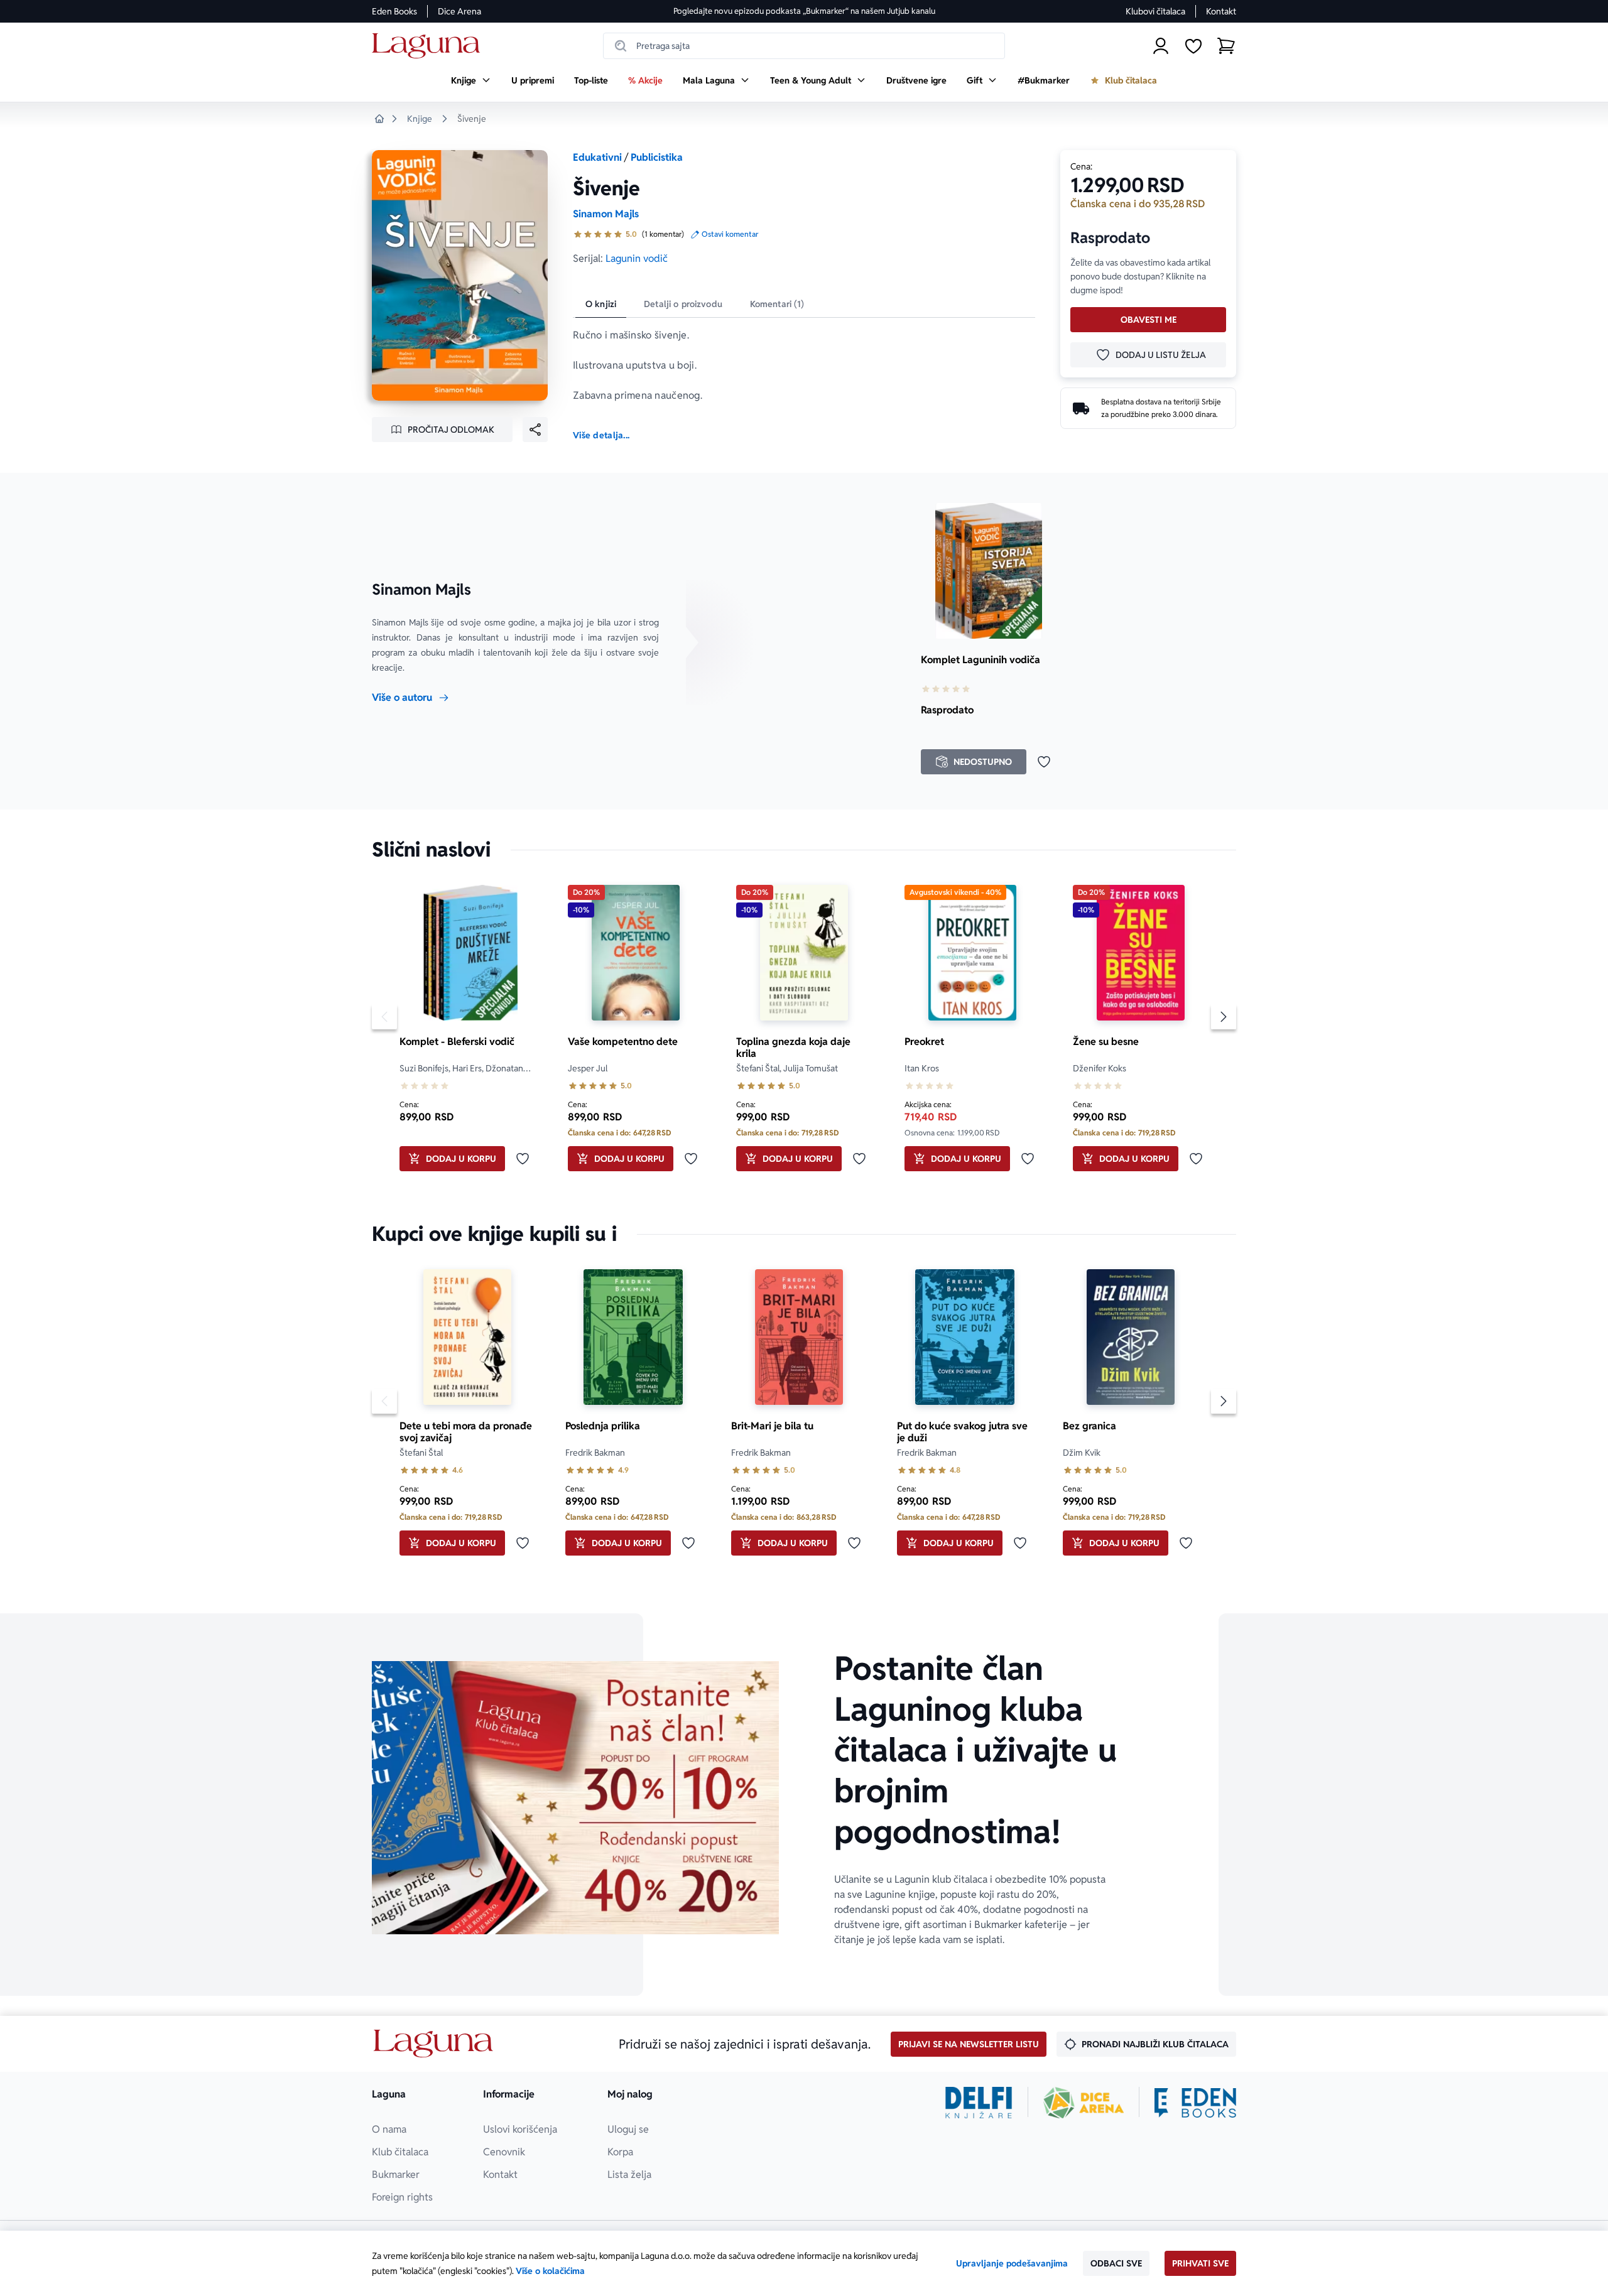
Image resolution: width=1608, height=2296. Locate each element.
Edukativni (597, 157)
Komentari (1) (777, 304)
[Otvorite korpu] (1226, 46)
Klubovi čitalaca (1155, 11)
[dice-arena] (1084, 2103)
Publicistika (657, 157)
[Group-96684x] (1195, 2103)
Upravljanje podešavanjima (1012, 2263)
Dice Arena (459, 11)
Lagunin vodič (637, 258)
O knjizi (601, 304)
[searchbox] (804, 46)
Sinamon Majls (606, 214)
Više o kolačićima (550, 2271)
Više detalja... (601, 435)
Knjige (420, 119)
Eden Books (394, 11)
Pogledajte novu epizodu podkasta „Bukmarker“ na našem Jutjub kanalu (804, 11)
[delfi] (979, 2103)
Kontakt (1221, 11)
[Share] (535, 430)
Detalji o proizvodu (683, 304)
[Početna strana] (429, 46)
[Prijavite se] (1161, 46)
